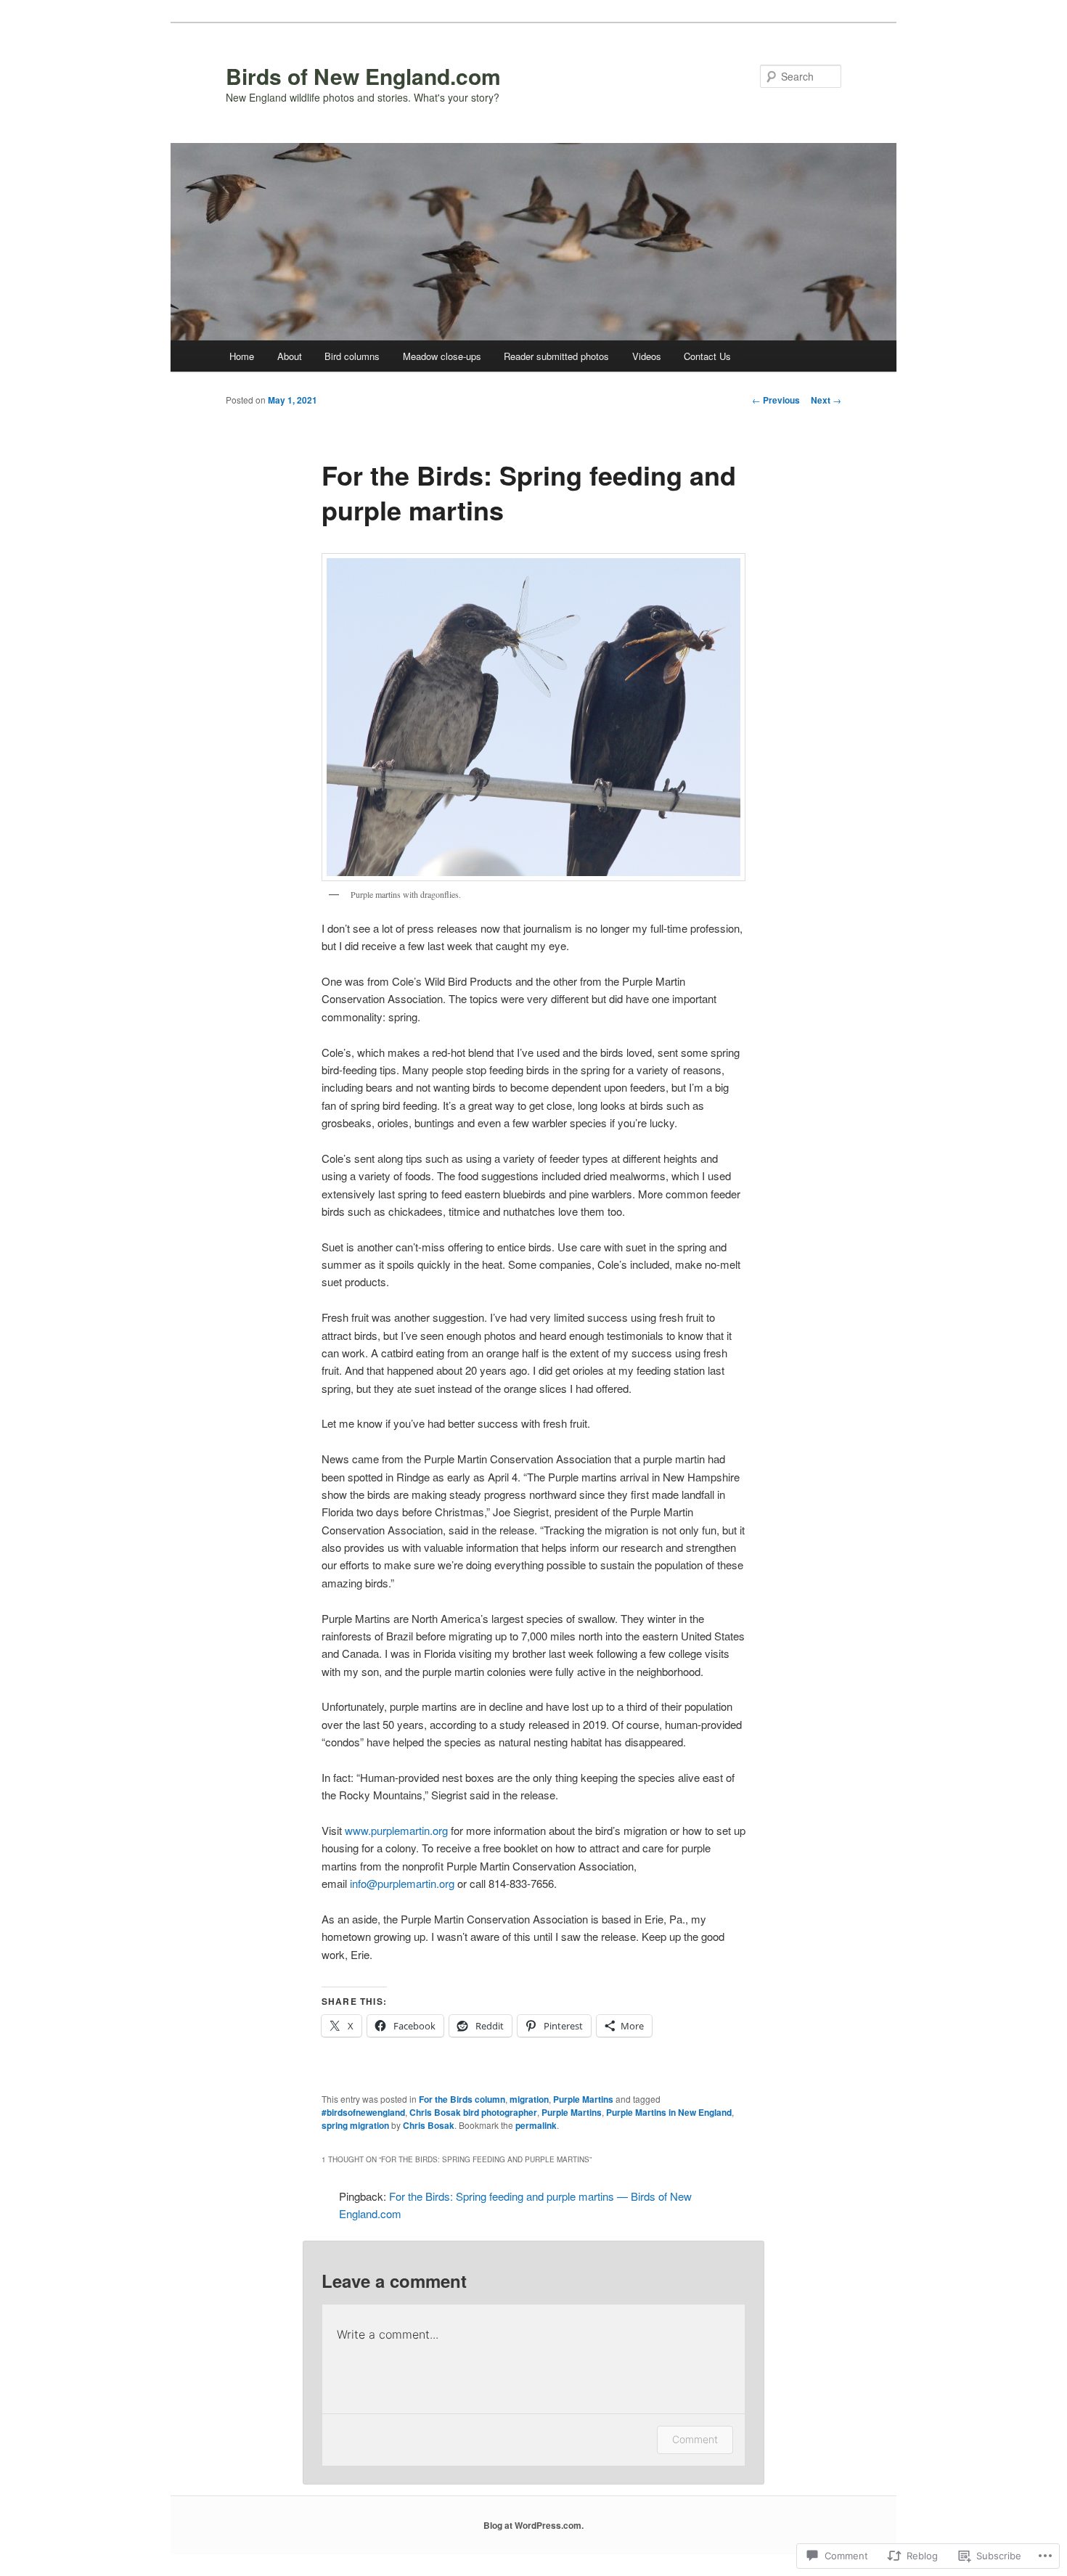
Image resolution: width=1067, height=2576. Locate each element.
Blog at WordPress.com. (533, 2525)
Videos (647, 356)
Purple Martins (583, 2099)
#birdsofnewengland (363, 2112)
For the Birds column (462, 2099)
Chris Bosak (429, 2125)
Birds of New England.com (363, 76)
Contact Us (707, 356)
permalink (536, 2125)
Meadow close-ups (442, 356)
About (290, 356)
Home (242, 356)
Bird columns (352, 356)
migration (529, 2099)
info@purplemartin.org (402, 1883)
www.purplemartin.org (396, 1830)
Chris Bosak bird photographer (473, 2112)
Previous (776, 400)
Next (826, 400)
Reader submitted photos (556, 356)
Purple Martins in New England (669, 2112)
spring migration (355, 2125)
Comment (695, 2439)
